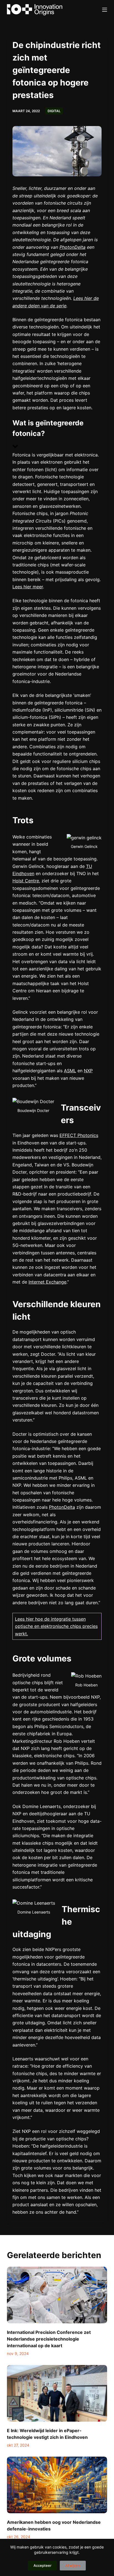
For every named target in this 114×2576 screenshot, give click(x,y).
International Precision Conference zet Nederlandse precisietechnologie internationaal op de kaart (49, 2339)
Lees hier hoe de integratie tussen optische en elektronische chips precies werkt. (56, 1626)
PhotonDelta (62, 1507)
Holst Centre (26, 881)
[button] (57, 435)
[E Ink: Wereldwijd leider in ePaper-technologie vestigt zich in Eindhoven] (57, 2393)
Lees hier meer (28, 587)
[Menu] (105, 10)
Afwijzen (73, 2565)
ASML (70, 1071)
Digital (54, 111)
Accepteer (42, 2565)
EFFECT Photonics (79, 1135)
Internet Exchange (47, 1282)
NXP (88, 1071)
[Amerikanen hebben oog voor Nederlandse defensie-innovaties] (57, 2485)
